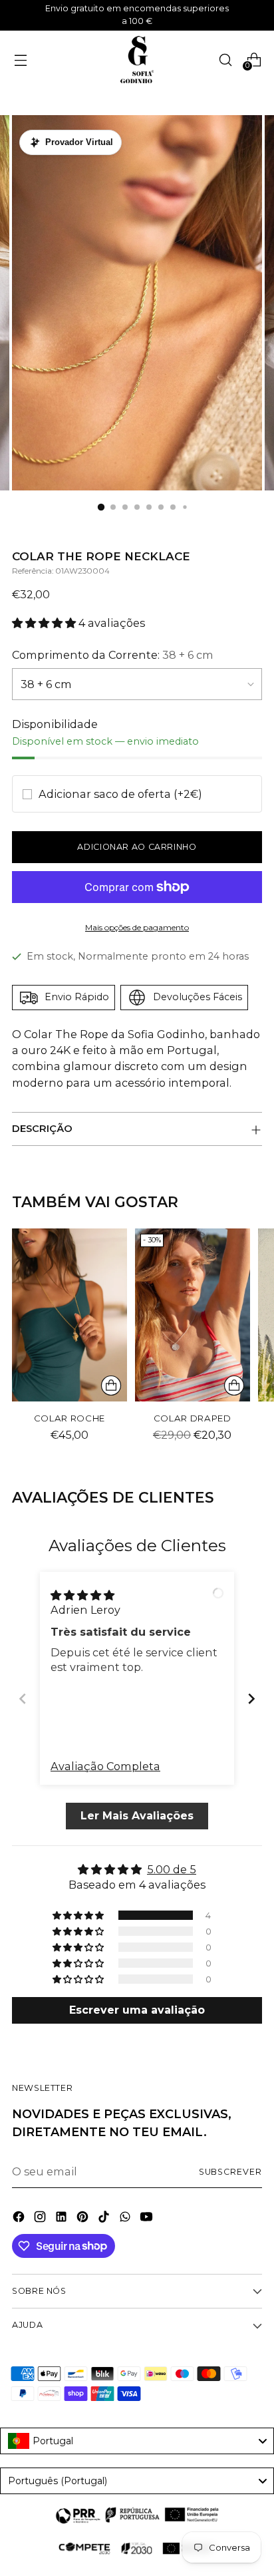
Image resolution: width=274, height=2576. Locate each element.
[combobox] (137, 2441)
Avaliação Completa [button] (105, 1766)
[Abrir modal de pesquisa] (225, 60)
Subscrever (230, 2172)
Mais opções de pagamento (137, 927)
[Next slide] (251, 1699)
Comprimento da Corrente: (113, 655)
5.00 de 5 (172, 1869)
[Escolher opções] (234, 1385)
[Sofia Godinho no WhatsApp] (126, 2219)
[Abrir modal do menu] (20, 60)
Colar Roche (69, 1418)
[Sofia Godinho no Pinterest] (84, 2219)
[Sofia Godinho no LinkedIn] (63, 2219)
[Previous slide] (23, 1699)
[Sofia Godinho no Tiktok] (105, 2219)
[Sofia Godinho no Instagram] (41, 2219)
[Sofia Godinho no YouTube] (148, 2219)
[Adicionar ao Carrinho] (111, 1385)
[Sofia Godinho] (137, 60)
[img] (82, 1594)
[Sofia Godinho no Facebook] (20, 2219)
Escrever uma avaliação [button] (137, 2010)
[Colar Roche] (69, 1315)
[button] (45, 623)
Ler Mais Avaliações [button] (137, 1816)
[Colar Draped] (193, 1315)
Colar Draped (193, 1418)
